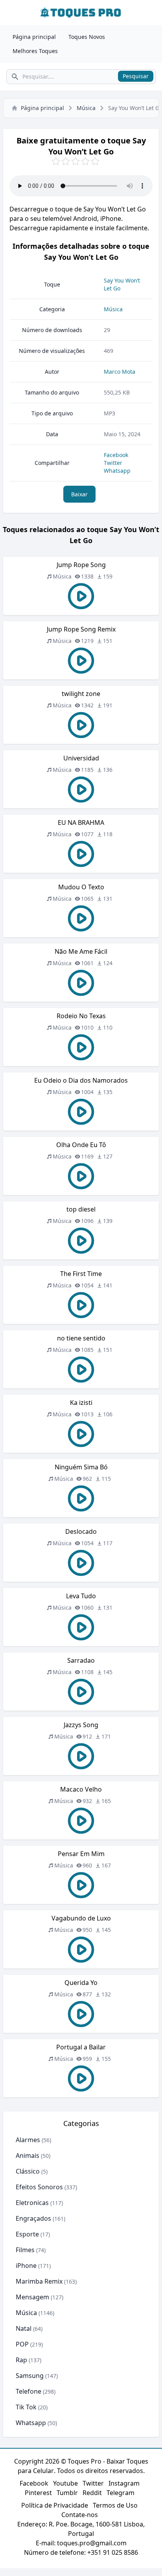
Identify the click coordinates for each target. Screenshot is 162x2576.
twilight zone (81, 694)
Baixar (79, 494)
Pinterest (38, 2493)
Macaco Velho (81, 1789)
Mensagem (32, 2297)
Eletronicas (32, 2203)
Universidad (81, 758)
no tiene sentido (81, 1338)
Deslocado (81, 1531)
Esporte (27, 2234)
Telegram (121, 2493)
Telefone (29, 2391)
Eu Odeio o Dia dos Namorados (81, 1080)
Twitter (113, 463)
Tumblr (67, 2493)
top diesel (81, 1209)
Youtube (65, 2483)
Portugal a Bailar (81, 2047)
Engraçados (33, 2218)
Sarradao (81, 1660)
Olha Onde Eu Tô (81, 1145)
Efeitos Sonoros (39, 2187)
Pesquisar (136, 76)
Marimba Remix (39, 2281)
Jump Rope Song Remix (81, 629)
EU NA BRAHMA (81, 823)
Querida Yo (81, 1983)
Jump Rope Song (81, 565)
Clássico (28, 2171)
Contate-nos (80, 2515)
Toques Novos (87, 37)
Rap (21, 2360)
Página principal (34, 37)
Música (86, 108)
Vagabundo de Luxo (81, 1918)
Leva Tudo (81, 1596)
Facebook (116, 455)
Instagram (124, 2483)
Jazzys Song (81, 1725)
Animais (28, 2156)
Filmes (25, 2250)
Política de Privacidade (55, 2505)
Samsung (30, 2376)
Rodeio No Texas (81, 1016)
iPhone (26, 2266)
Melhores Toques (35, 51)
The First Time (81, 1274)
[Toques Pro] (81, 13)
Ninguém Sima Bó (81, 1467)
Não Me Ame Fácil (81, 951)
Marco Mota (120, 372)
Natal (24, 2328)
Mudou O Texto (81, 887)
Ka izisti (81, 1403)
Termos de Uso (115, 2505)
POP (22, 2344)
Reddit (92, 2493)
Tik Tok (26, 2407)
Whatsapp (117, 471)
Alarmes (28, 2140)
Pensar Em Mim (81, 1854)
